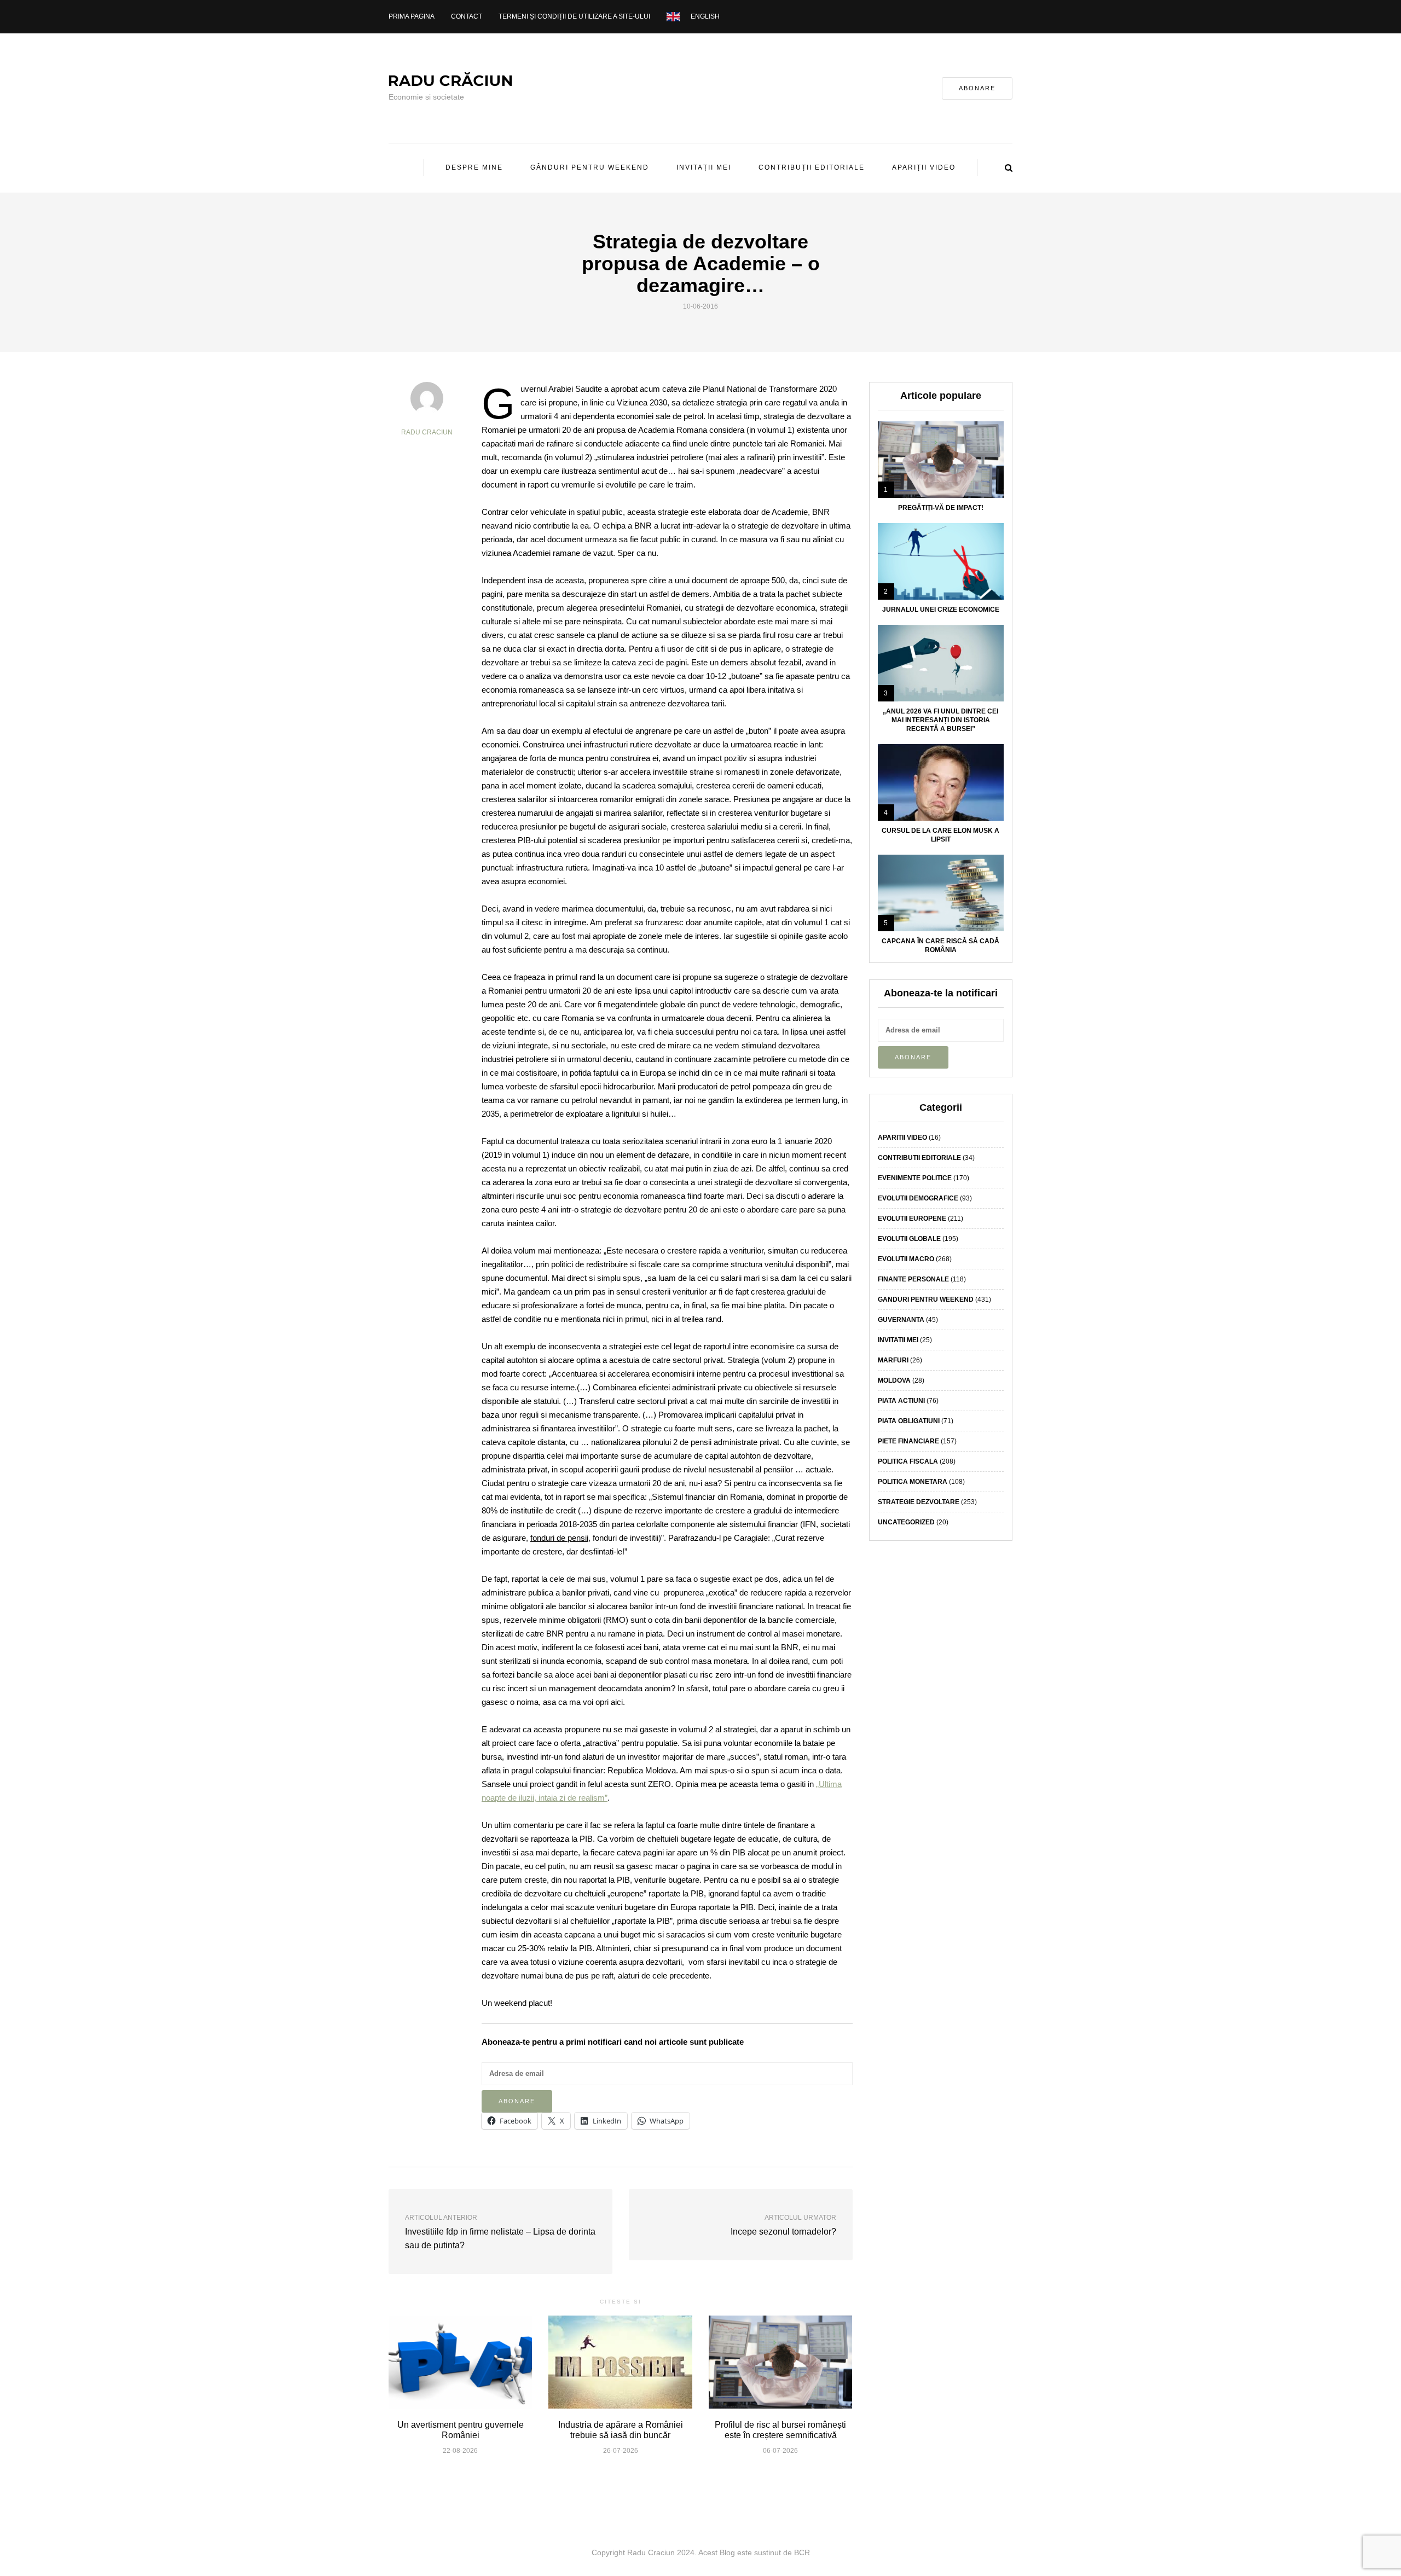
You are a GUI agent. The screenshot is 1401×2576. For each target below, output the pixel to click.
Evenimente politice (915, 1178)
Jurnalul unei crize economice (941, 610)
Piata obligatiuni (909, 1421)
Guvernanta (901, 1320)
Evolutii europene (912, 1219)
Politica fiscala (908, 1461)
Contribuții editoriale (812, 167)
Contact (467, 16)
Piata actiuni (901, 1401)
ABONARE (977, 88)
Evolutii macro (906, 1259)
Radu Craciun (427, 432)
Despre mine (474, 167)
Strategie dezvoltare (919, 1502)
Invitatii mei (898, 1340)
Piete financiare (908, 1441)
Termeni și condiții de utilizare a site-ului (574, 16)
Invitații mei (704, 167)
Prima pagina (412, 16)
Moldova (894, 1380)
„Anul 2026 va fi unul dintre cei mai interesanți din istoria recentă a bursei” (940, 720)
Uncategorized (906, 1522)
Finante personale (913, 1279)
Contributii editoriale (919, 1158)
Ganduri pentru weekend (926, 1299)
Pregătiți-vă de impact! (941, 508)
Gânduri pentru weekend (590, 167)
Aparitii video (902, 1138)
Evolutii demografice (918, 1198)
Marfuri (893, 1360)
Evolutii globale (909, 1239)
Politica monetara (913, 1482)
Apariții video (924, 167)
